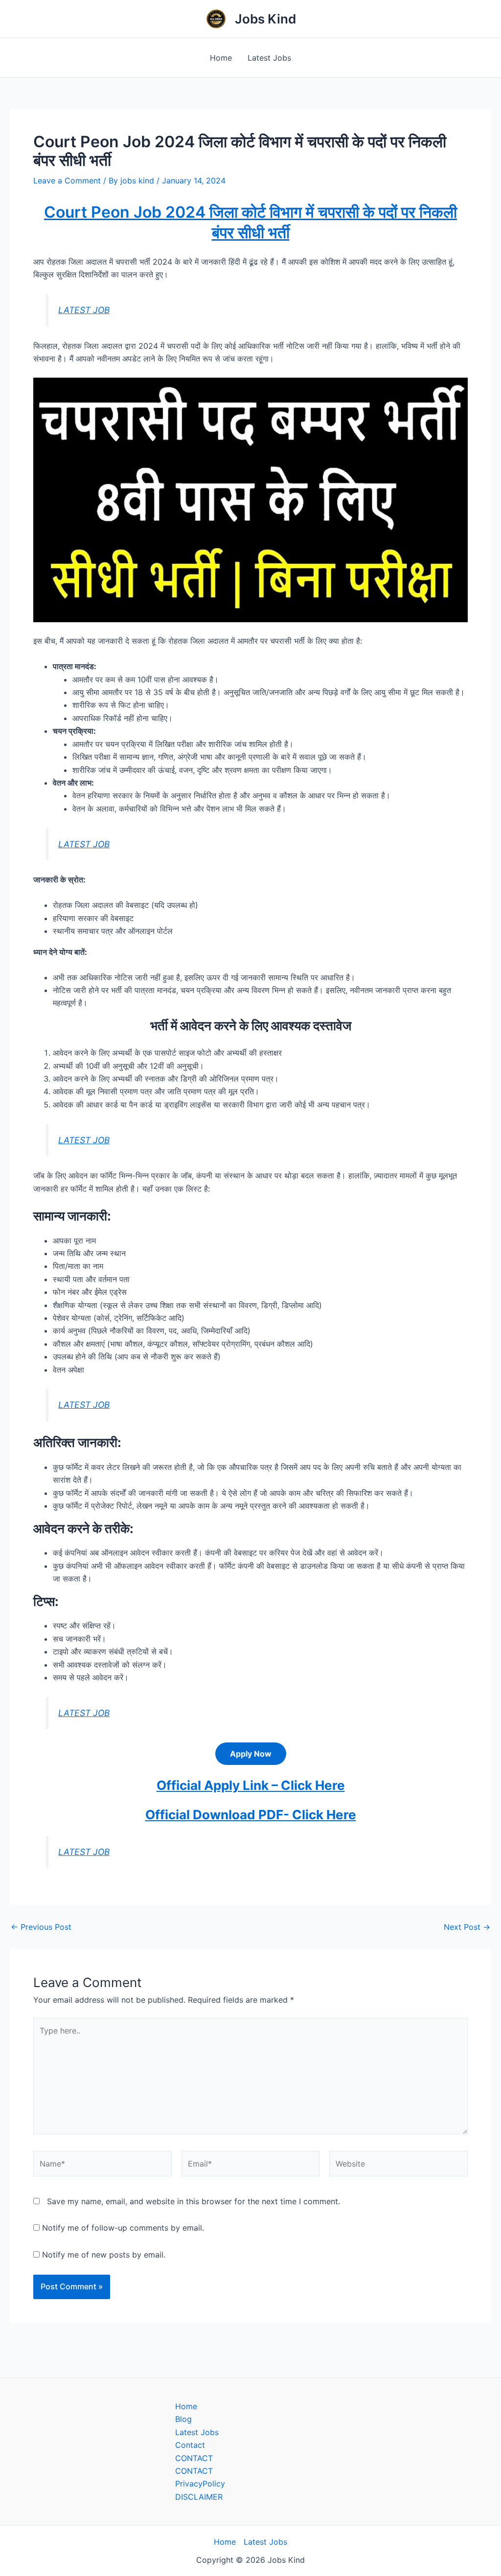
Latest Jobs (269, 58)
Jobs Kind (265, 19)
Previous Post (41, 1927)
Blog (183, 2419)
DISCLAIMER (199, 2497)
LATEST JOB (84, 310)
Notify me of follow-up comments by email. (123, 2228)
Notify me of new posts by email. (104, 2255)
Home (221, 58)
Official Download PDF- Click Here (251, 1815)
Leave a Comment (67, 181)
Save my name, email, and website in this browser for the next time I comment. (194, 2201)
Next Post (467, 1927)
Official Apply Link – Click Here (251, 1785)
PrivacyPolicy (200, 2484)
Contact (190, 2445)
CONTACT (194, 2458)
